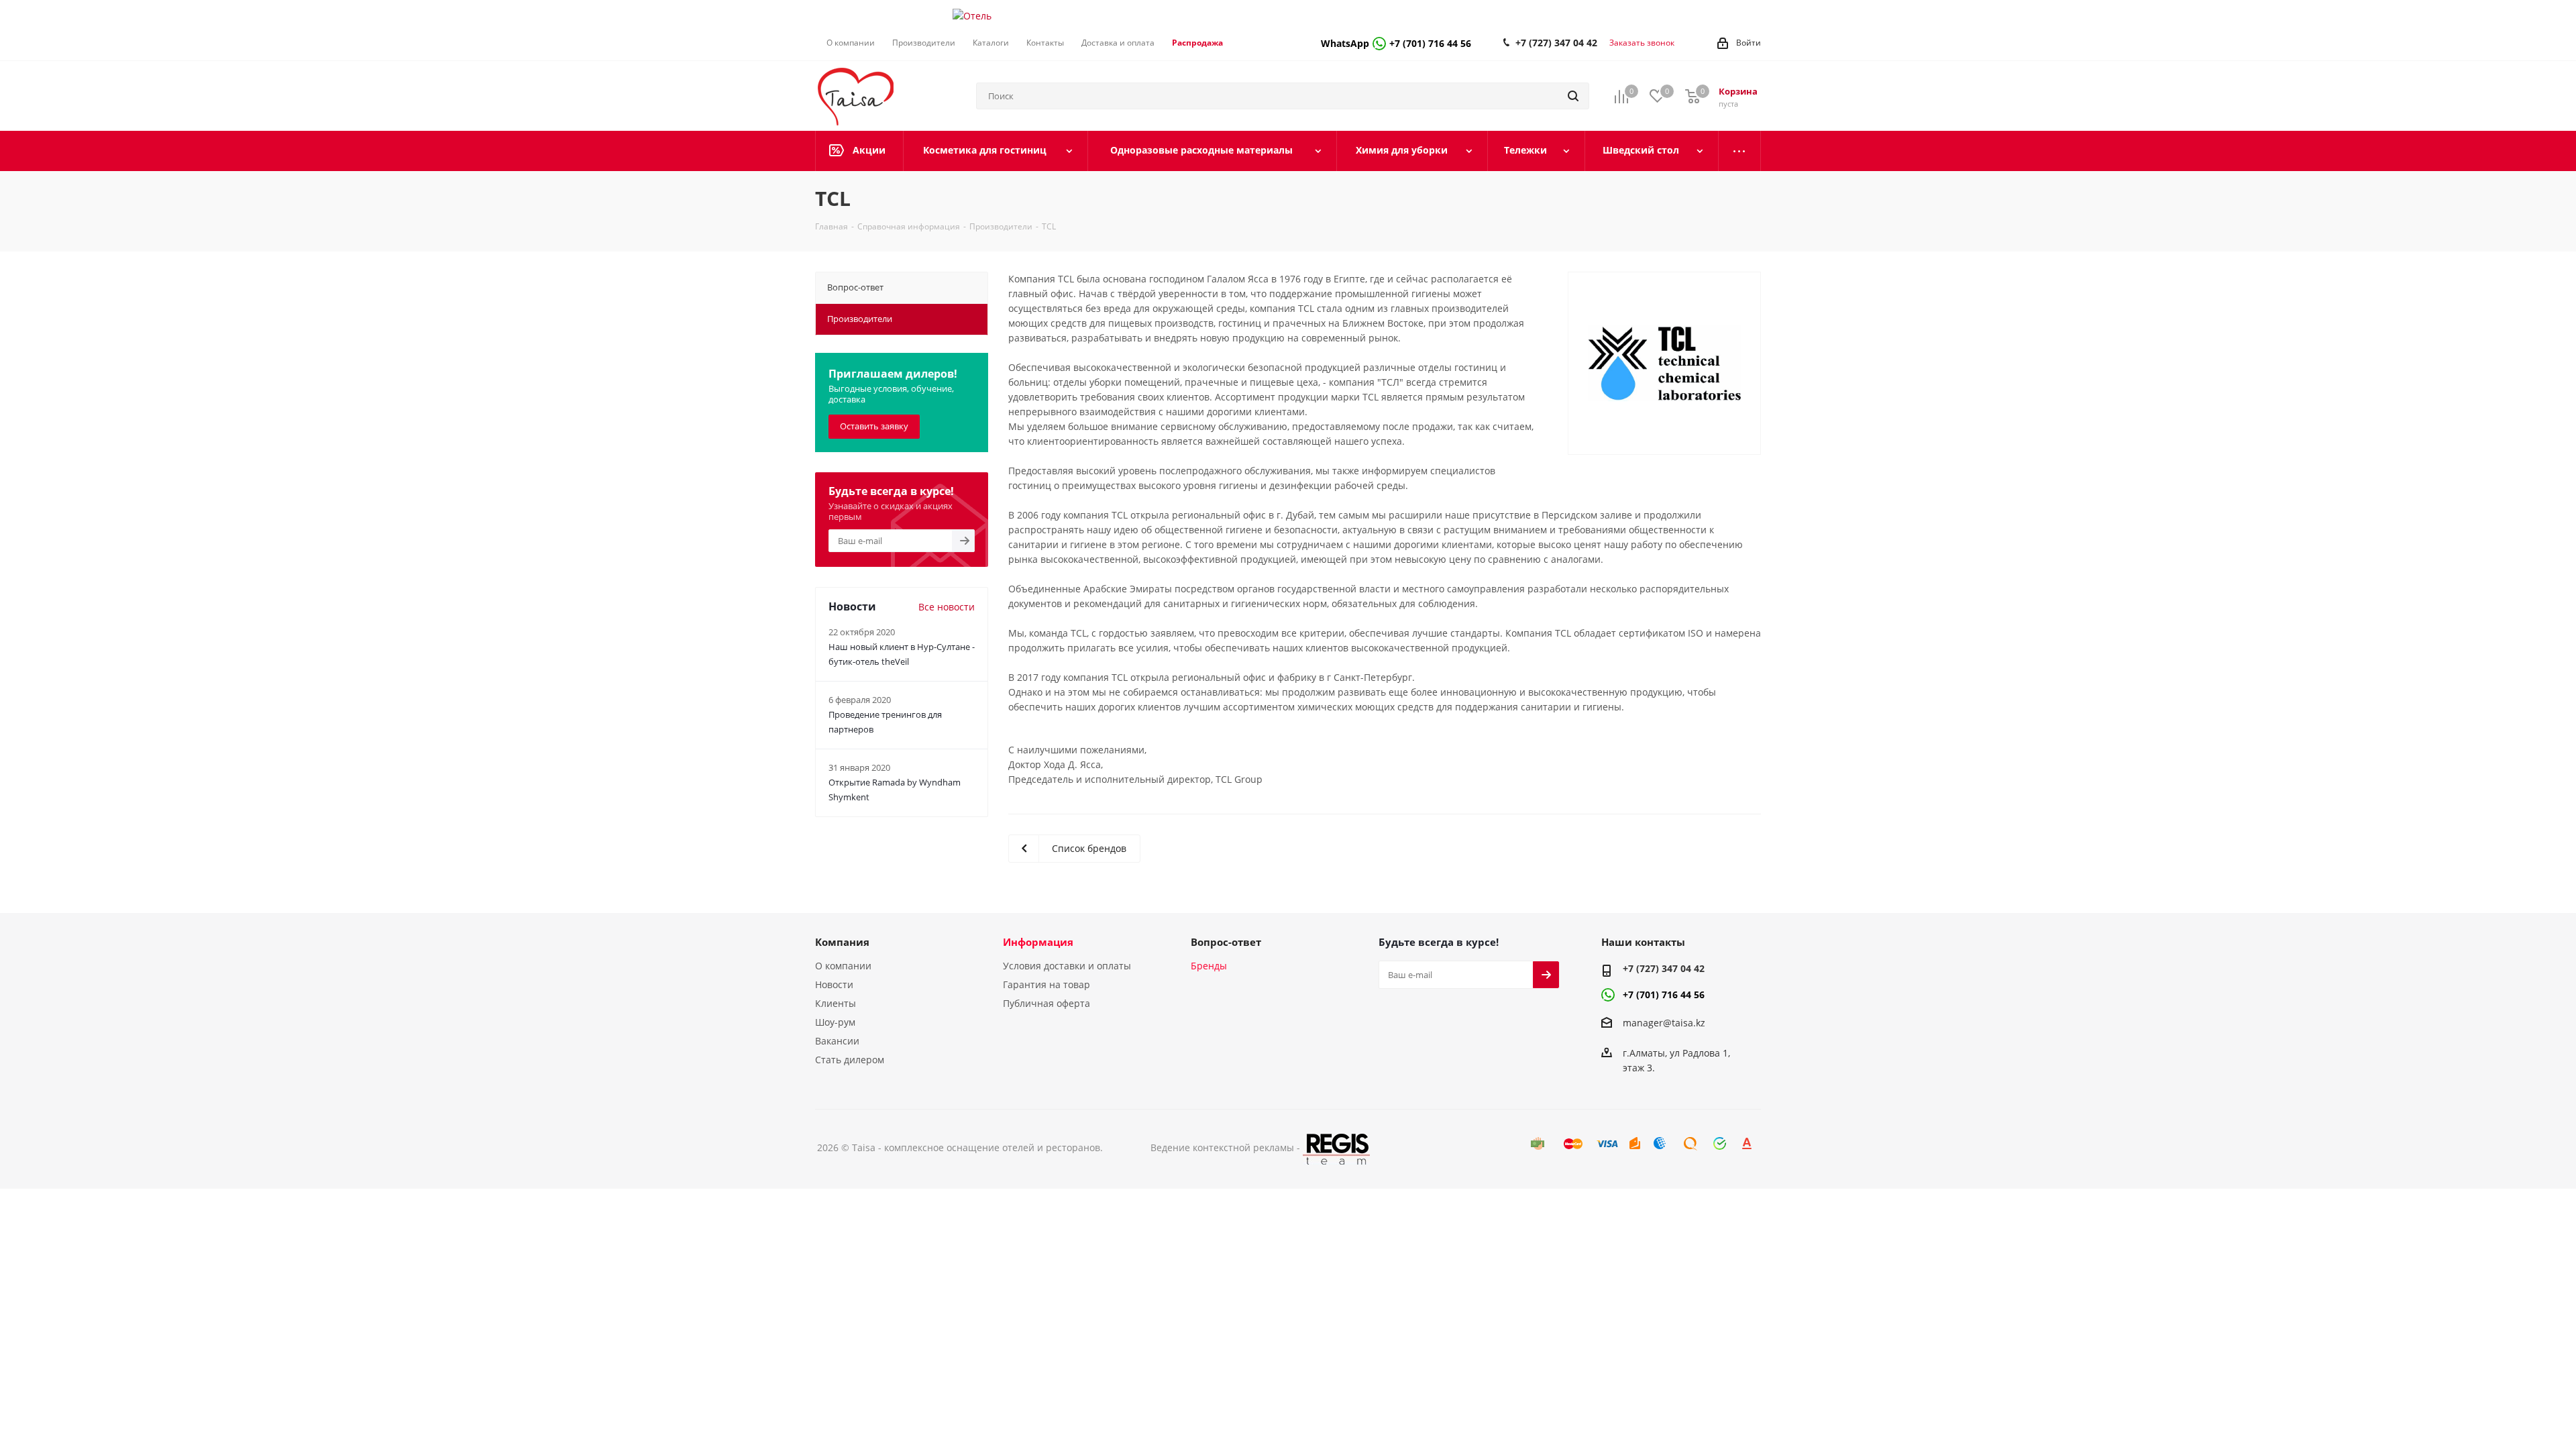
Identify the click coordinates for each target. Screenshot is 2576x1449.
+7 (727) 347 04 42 (1556, 43)
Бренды (1209, 966)
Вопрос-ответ (1226, 942)
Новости (834, 984)
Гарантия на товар (1046, 984)
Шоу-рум (835, 1022)
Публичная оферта (1046, 1003)
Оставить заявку (874, 426)
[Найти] (1573, 96)
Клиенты (836, 1003)
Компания (842, 942)
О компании (843, 966)
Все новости (947, 607)
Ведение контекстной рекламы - (1227, 1147)
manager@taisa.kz (1664, 1023)
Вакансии (837, 1041)
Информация (1038, 942)
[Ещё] (1740, 151)
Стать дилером (850, 1060)
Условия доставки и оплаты (1067, 966)
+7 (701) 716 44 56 (1396, 43)
